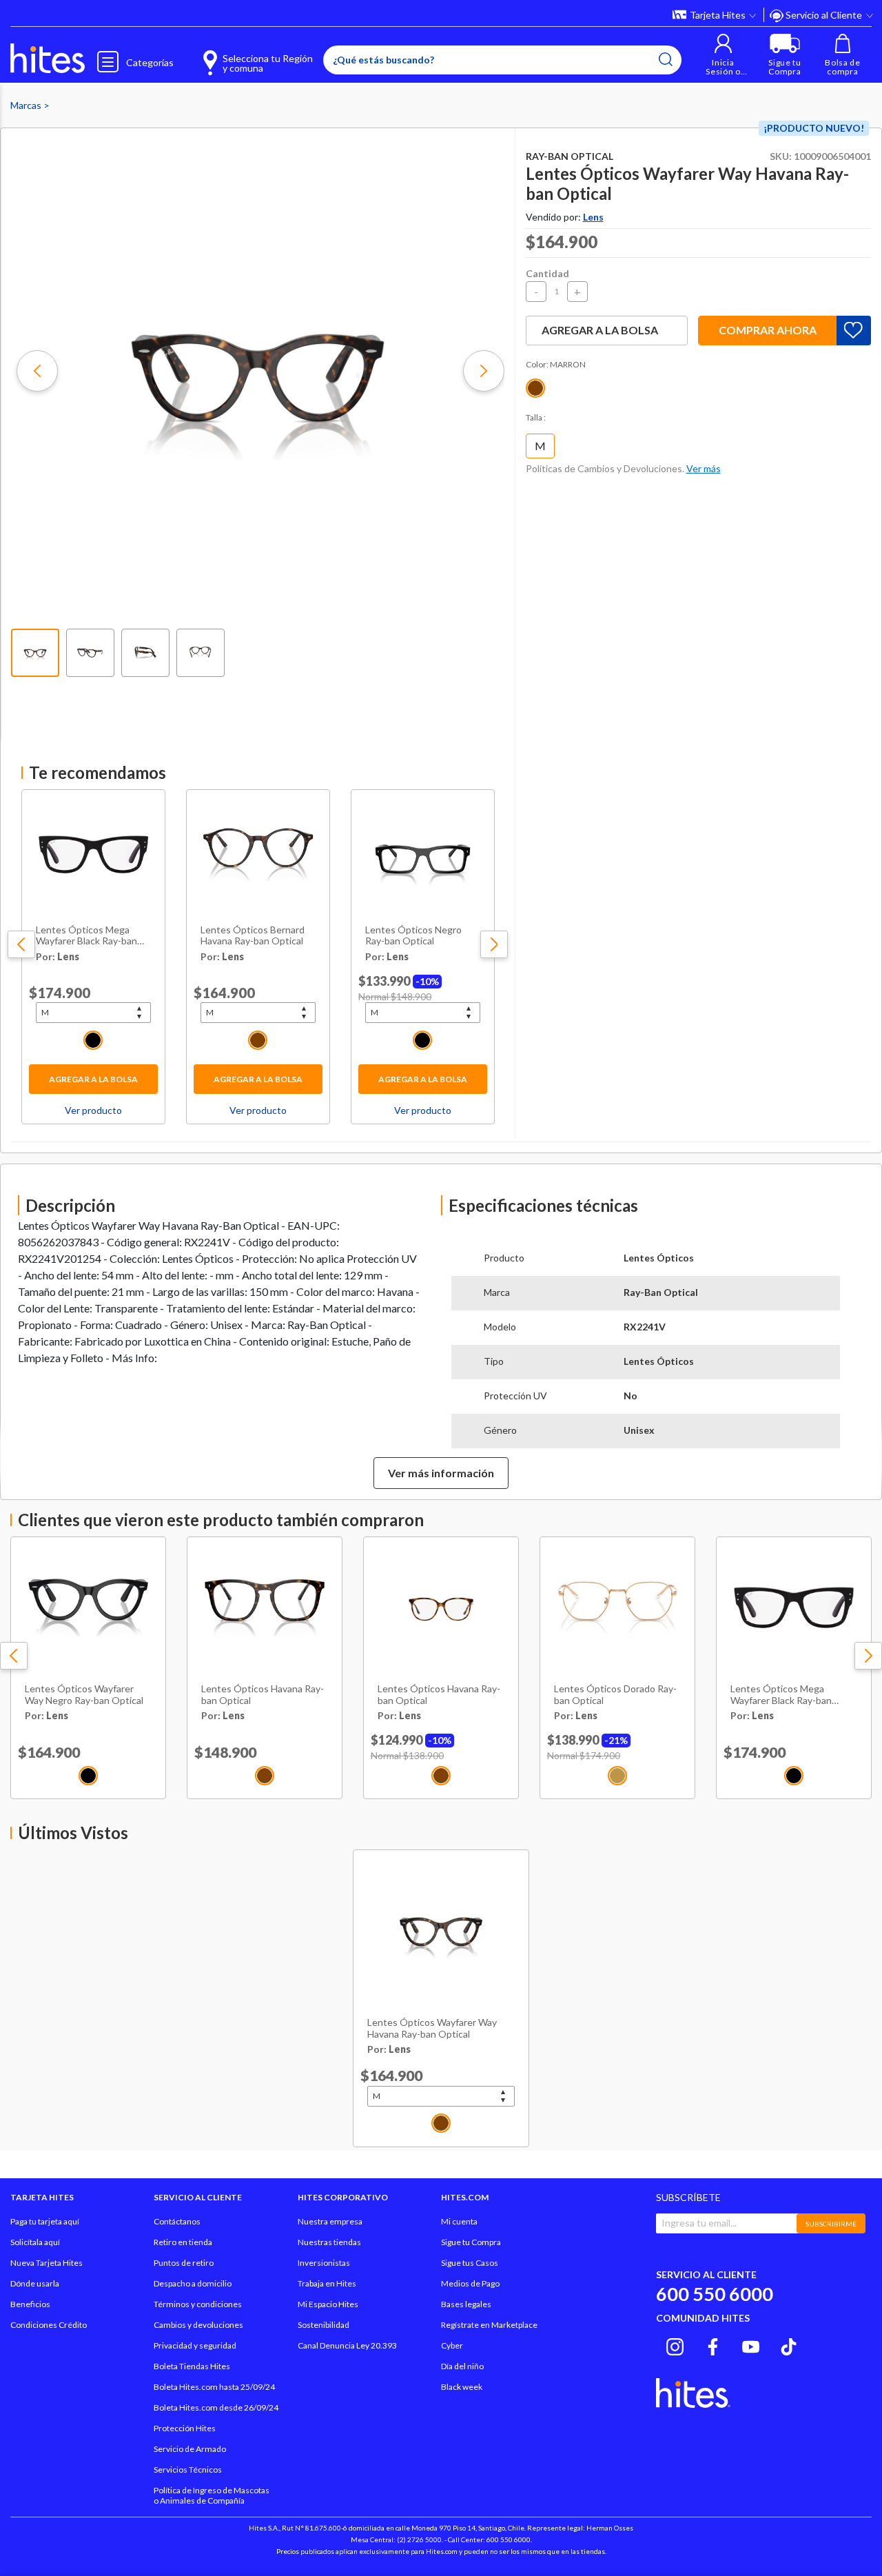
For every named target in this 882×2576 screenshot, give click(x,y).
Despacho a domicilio (193, 2283)
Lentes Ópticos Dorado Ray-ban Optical (615, 1695)
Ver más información (441, 1473)
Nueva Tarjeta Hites (47, 2263)
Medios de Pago (470, 2283)
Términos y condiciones (198, 2304)
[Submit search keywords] (666, 59)
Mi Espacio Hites (328, 2304)
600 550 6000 (715, 2294)
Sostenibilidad (324, 2325)
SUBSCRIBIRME (831, 2224)
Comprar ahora (768, 330)
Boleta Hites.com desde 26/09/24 (216, 2407)
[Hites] (48, 59)
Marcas (27, 105)
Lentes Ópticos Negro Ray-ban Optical (413, 936)
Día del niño (462, 2366)
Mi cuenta (459, 2221)
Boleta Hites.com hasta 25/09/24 (214, 2387)
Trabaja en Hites (327, 2283)
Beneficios (30, 2304)
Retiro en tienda (183, 2242)
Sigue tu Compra (471, 2242)
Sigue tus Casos (470, 2263)
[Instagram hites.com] (675, 2344)
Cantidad (547, 273)
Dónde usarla (35, 2283)
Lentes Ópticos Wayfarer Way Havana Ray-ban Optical (432, 2028)
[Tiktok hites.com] (789, 2344)
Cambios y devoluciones (198, 2325)
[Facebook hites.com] (713, 2344)
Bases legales (466, 2304)
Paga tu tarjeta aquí (45, 2221)
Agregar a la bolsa (93, 1079)
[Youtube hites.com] (751, 2344)
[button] (723, 55)
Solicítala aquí (35, 2242)
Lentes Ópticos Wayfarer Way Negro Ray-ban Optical (84, 1695)
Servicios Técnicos (188, 2469)
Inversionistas (324, 2263)
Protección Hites (185, 2428)
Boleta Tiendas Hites (192, 2366)
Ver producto (93, 1110)
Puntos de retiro (184, 2263)
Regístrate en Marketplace (489, 2325)
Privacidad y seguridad (195, 2345)
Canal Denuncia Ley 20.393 (347, 2345)
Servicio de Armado (190, 2449)
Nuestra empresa (330, 2221)
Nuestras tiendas (329, 2242)
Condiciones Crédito (49, 2325)
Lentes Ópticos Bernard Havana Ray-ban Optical (253, 936)
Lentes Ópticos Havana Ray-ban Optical (263, 1695)
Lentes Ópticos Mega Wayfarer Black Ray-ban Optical (86, 936)
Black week (462, 2387)
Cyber (452, 2345)
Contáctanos (177, 2221)
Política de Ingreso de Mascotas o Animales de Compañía (212, 2495)
